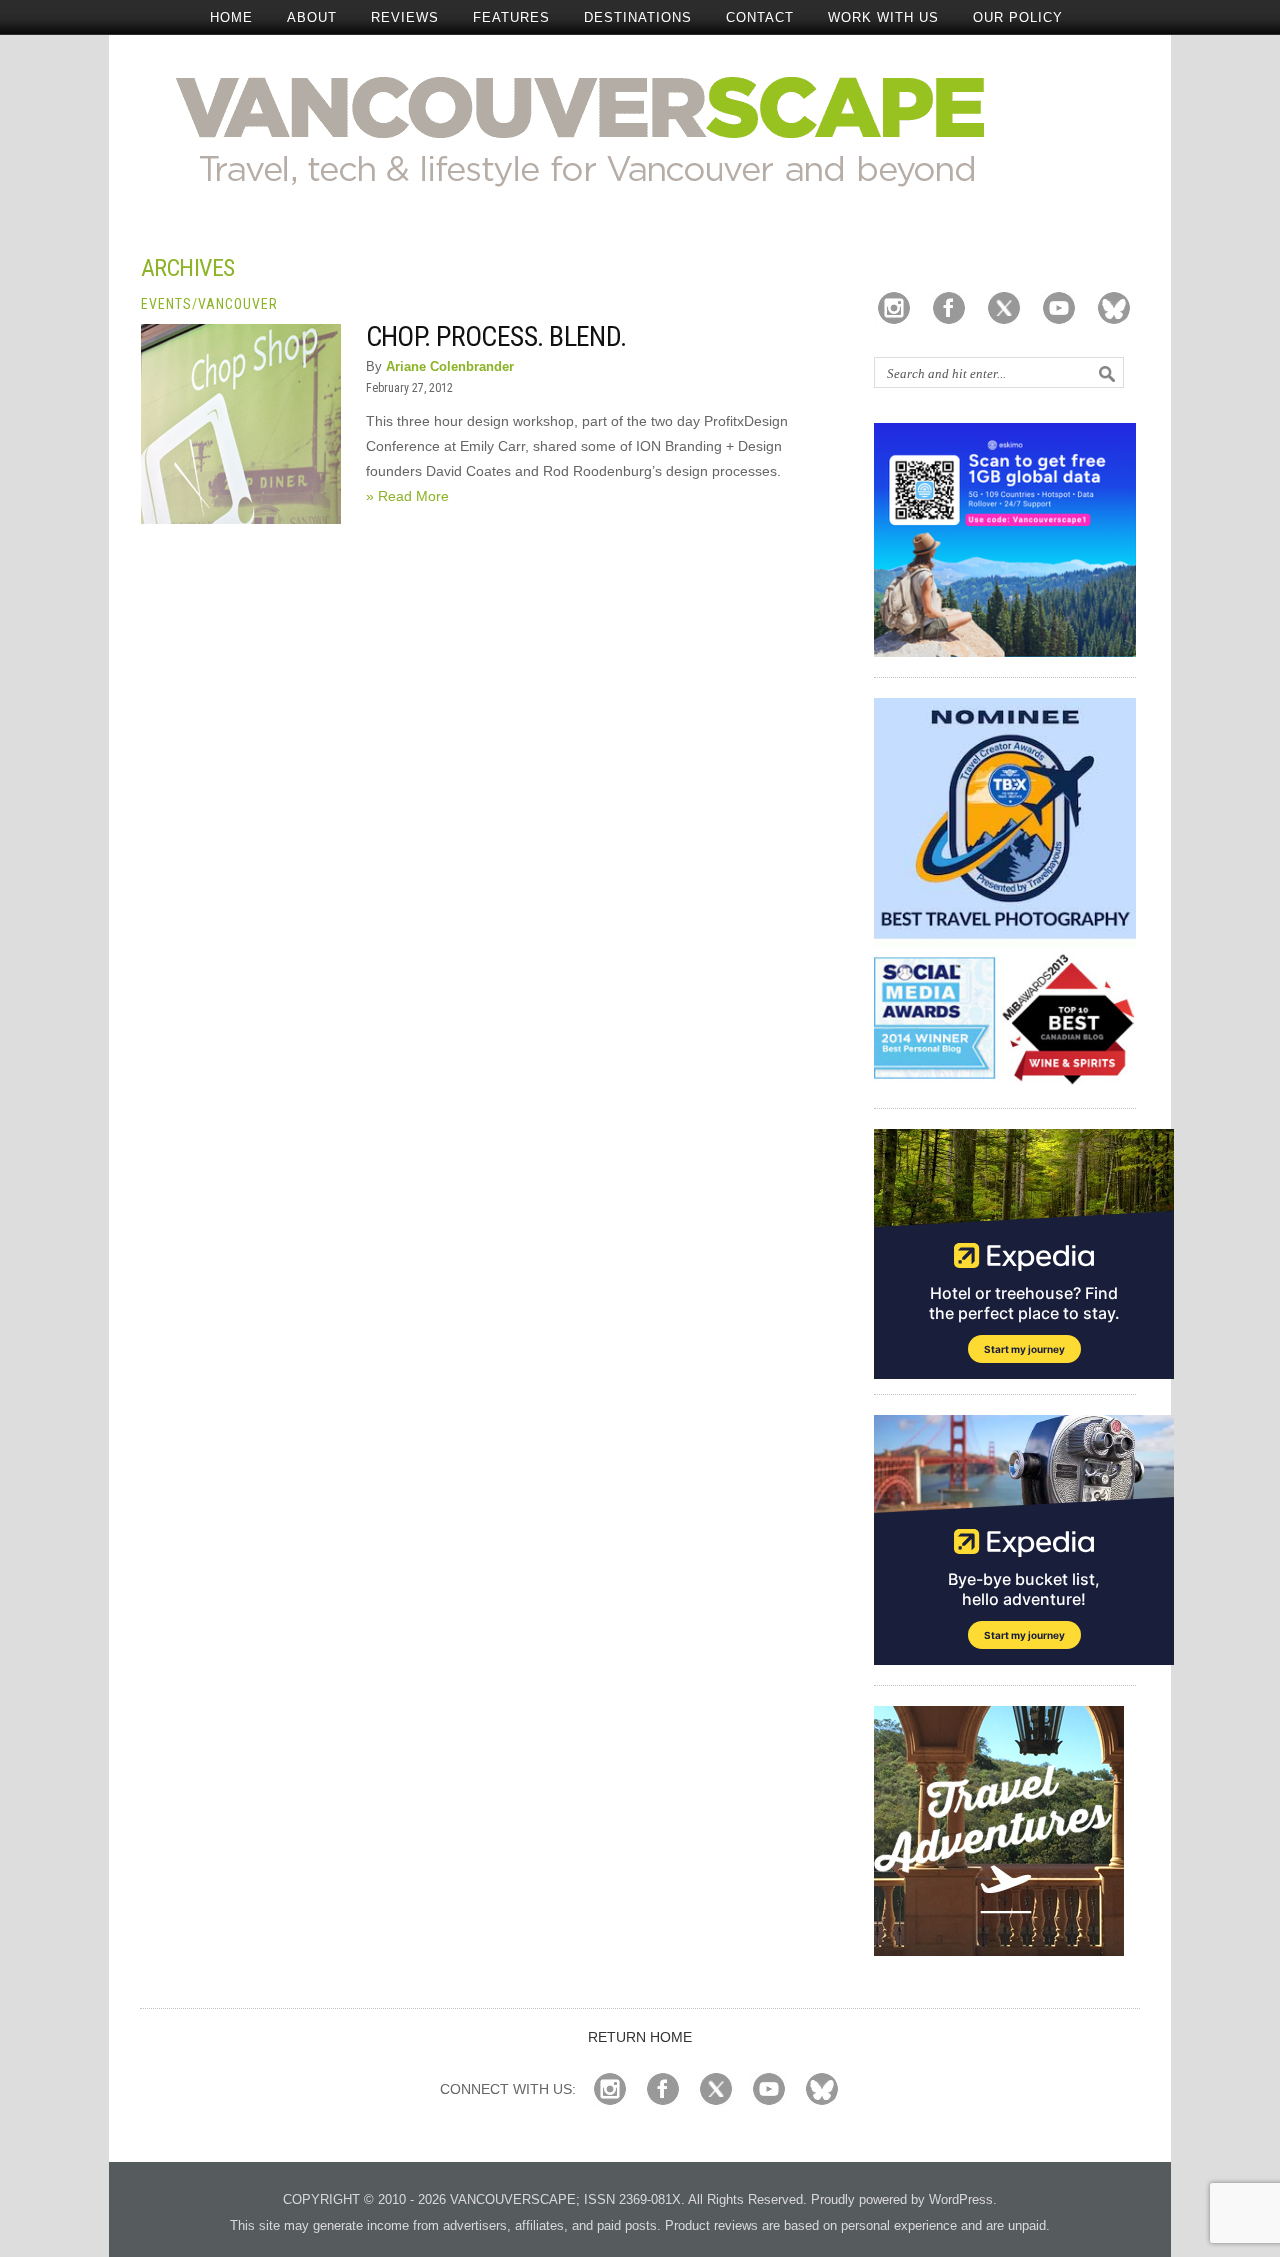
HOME (231, 17)
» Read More (407, 496)
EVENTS (166, 304)
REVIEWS (405, 17)
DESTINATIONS (638, 17)
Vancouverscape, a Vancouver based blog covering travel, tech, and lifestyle (640, 130)
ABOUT (312, 17)
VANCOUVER (238, 304)
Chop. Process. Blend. (496, 336)
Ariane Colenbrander (450, 366)
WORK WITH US (883, 17)
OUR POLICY (1018, 17)
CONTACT (760, 17)
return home (640, 2037)
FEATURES (511, 17)
